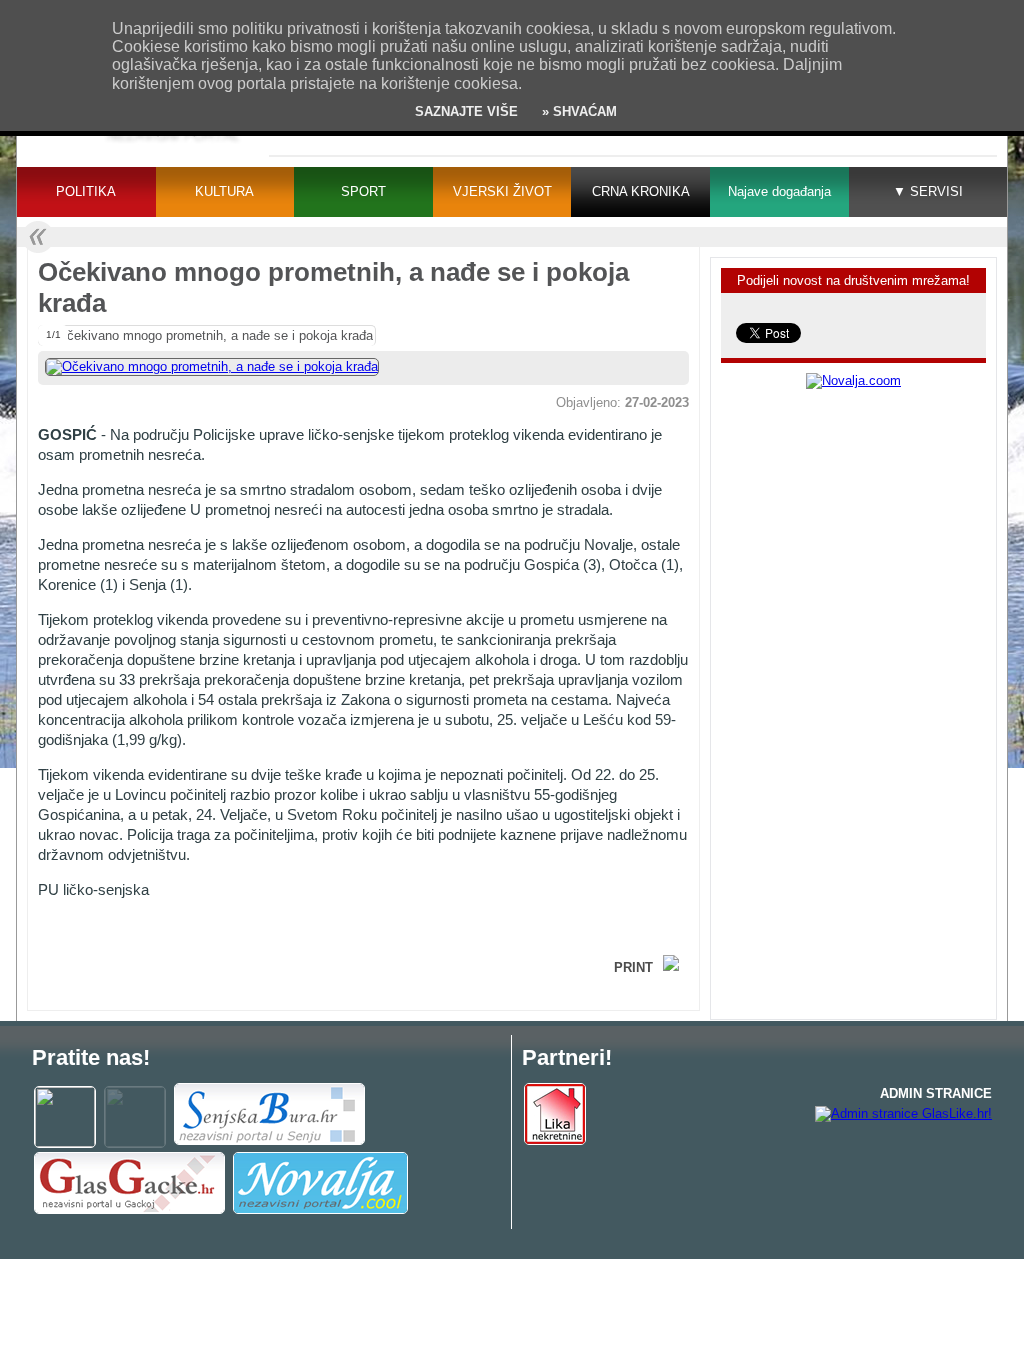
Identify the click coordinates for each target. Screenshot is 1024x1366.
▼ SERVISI (928, 191)
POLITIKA (86, 191)
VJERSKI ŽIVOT (502, 191)
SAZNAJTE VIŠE (466, 111)
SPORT (363, 191)
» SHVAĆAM (577, 111)
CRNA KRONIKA (641, 191)
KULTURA (224, 191)
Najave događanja (779, 191)
